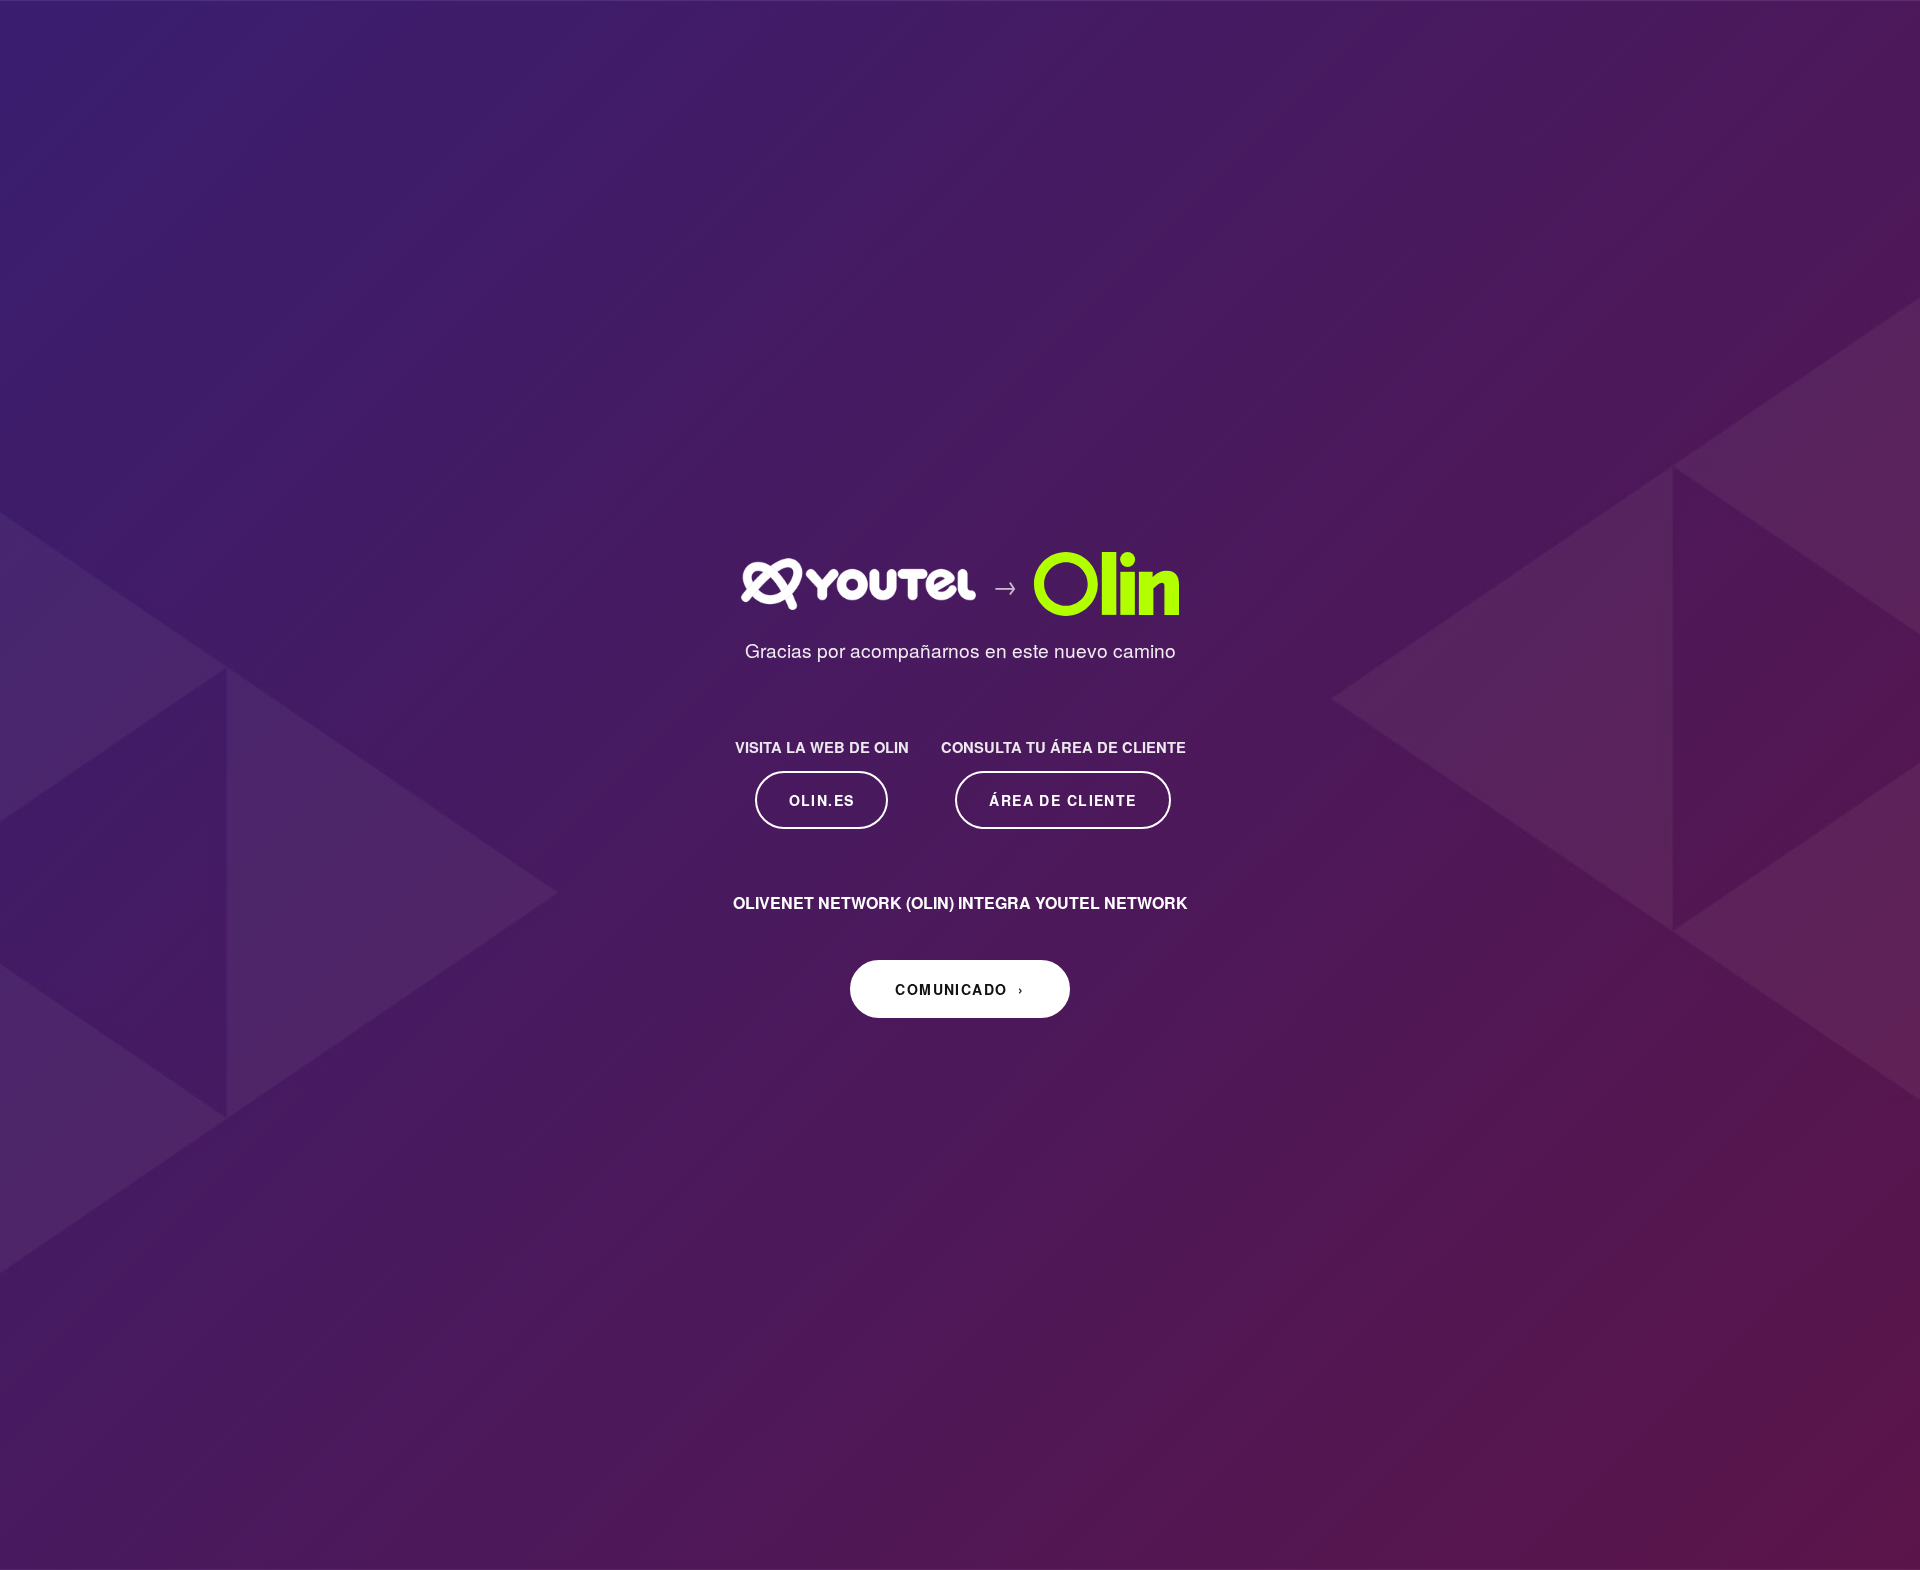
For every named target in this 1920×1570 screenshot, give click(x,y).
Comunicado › (959, 989)
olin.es (822, 800)
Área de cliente (1062, 800)
